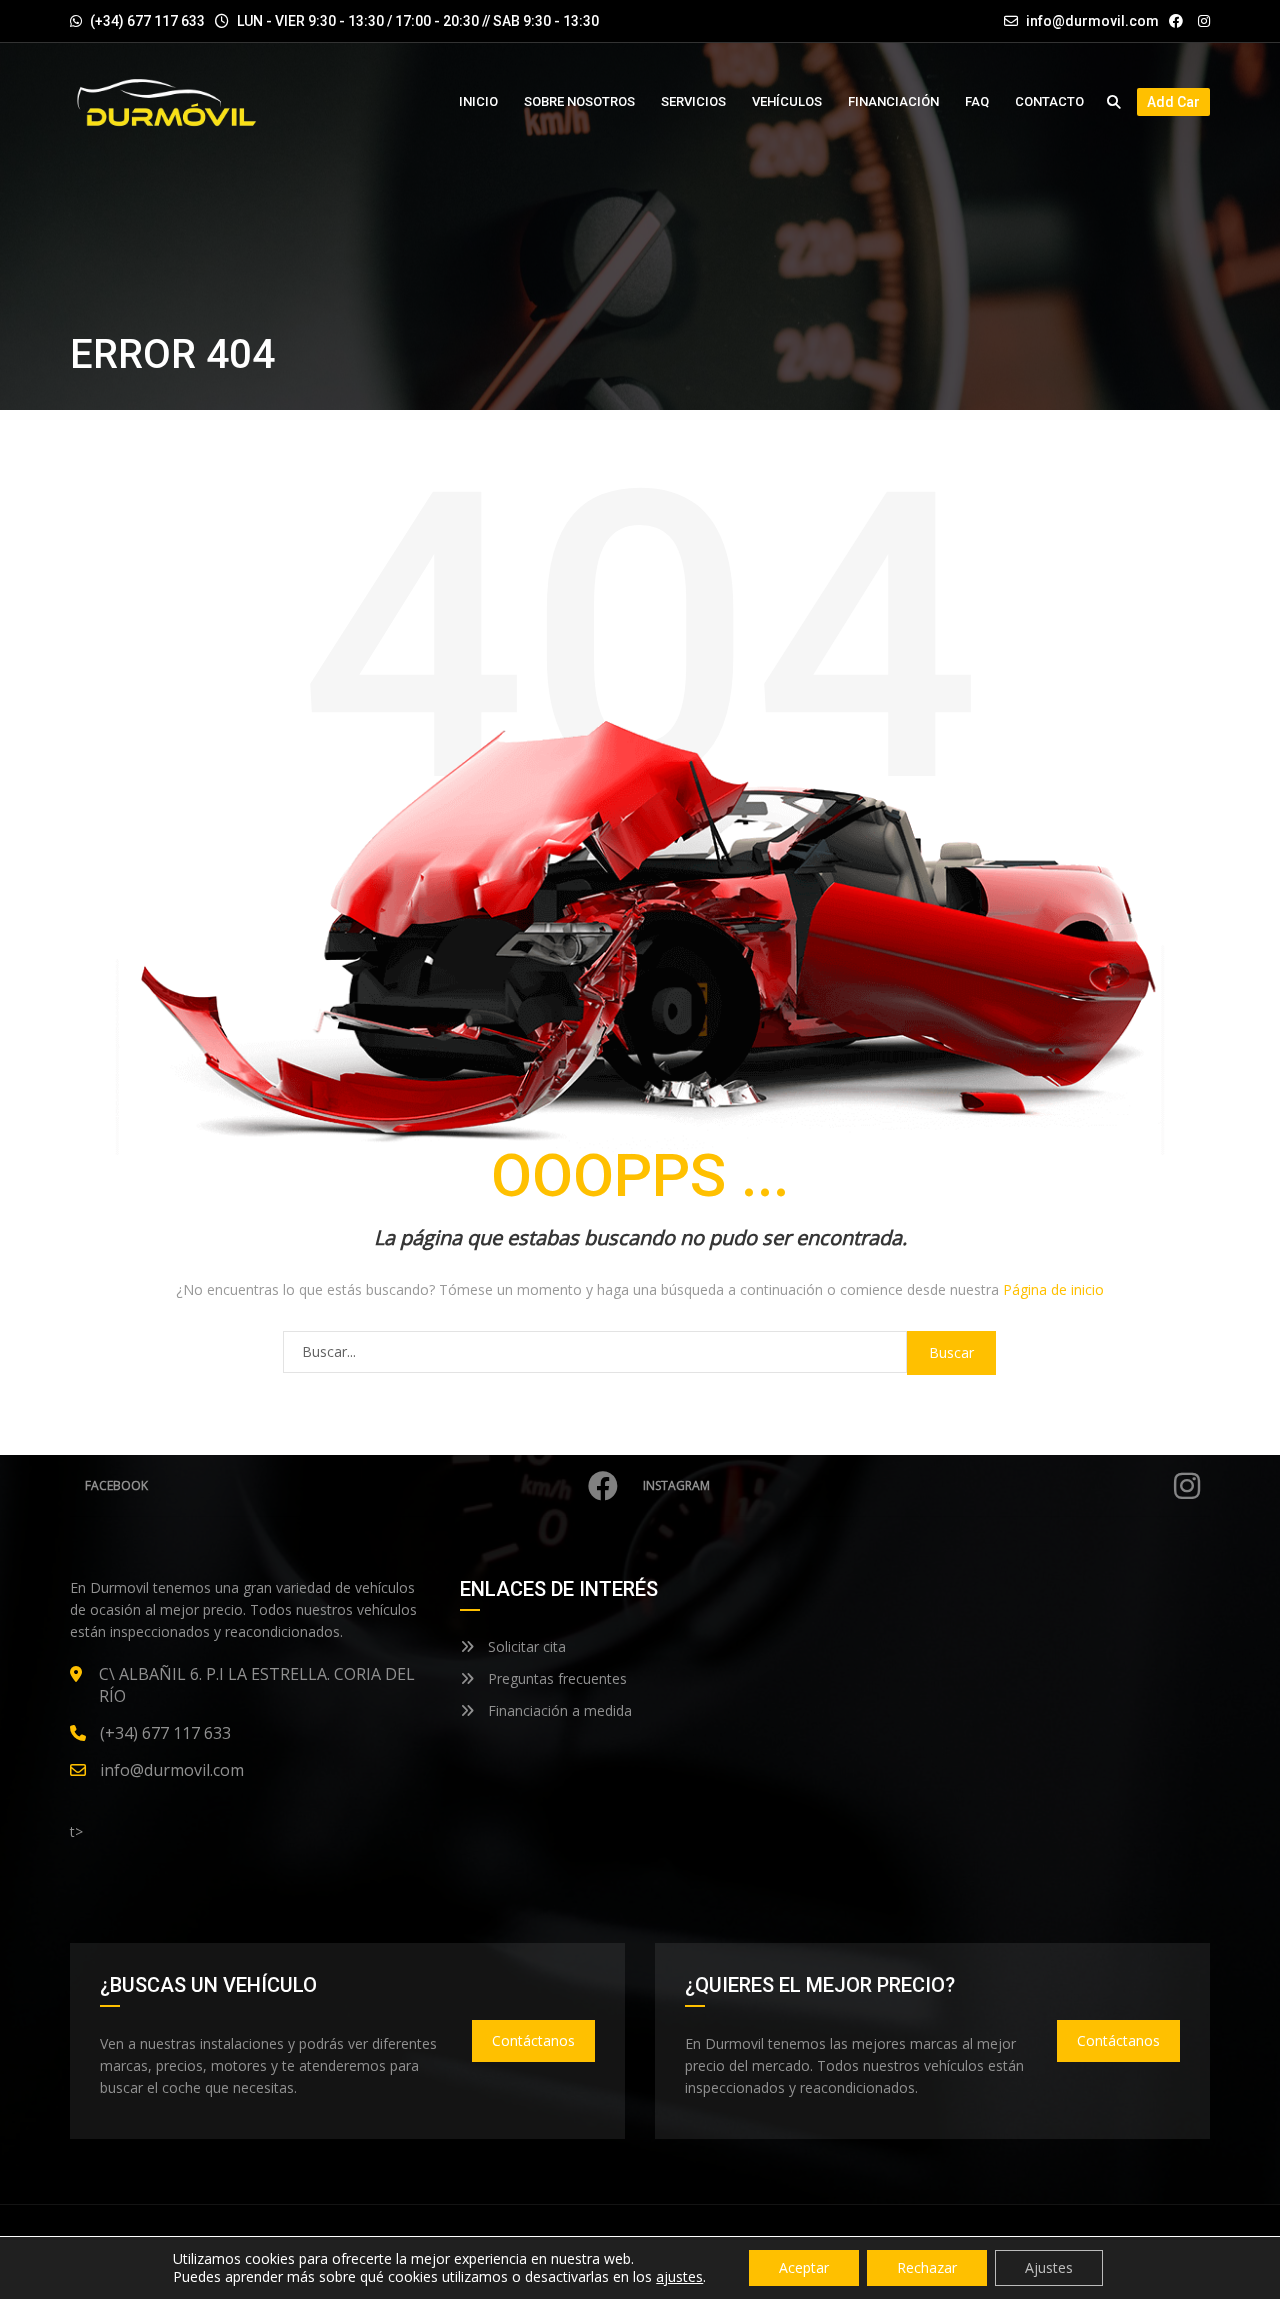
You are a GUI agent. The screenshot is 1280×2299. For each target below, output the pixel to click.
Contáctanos (533, 2040)
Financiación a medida (558, 1710)
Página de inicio (1053, 1289)
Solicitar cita (525, 1646)
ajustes (679, 2277)
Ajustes (1049, 2267)
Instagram (676, 1485)
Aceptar (804, 2267)
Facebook (116, 1485)
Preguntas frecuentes (555, 1678)
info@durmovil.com (1092, 21)
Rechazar (927, 2267)
